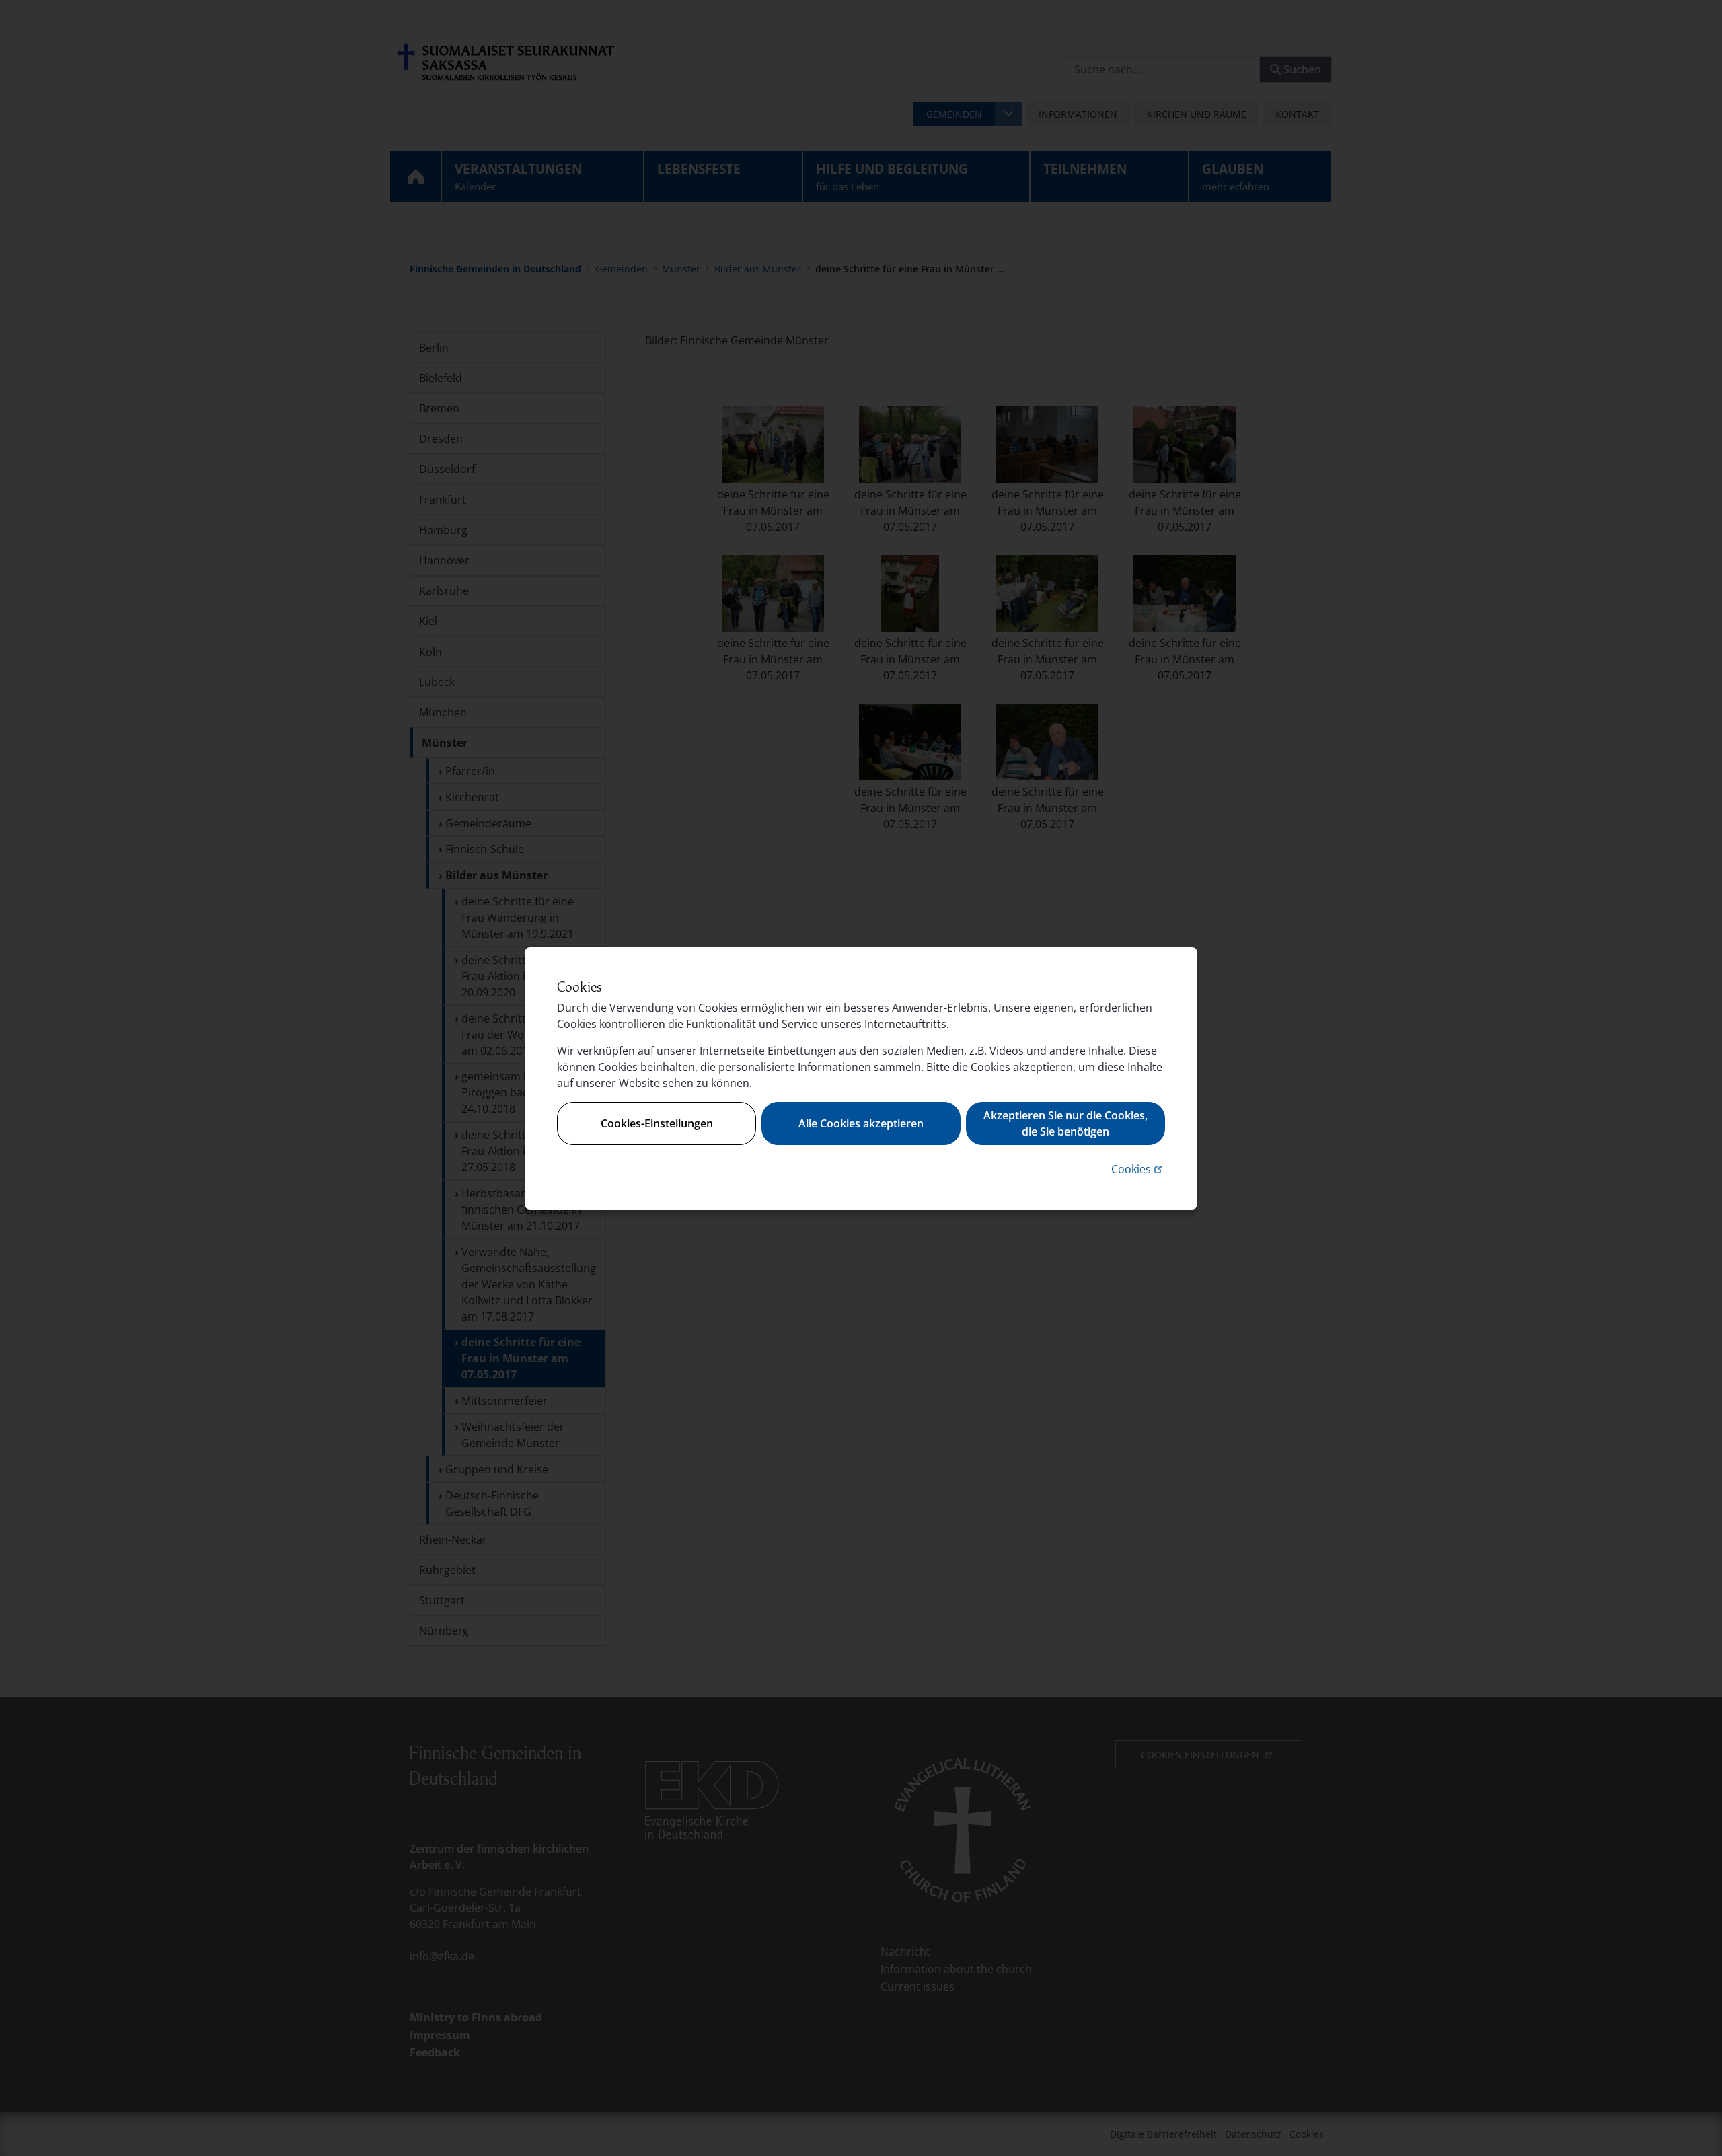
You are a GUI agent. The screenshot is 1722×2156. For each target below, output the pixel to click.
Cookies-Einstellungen (657, 1123)
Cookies (1138, 1169)
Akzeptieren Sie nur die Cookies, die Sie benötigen (1065, 1123)
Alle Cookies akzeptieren (861, 1123)
